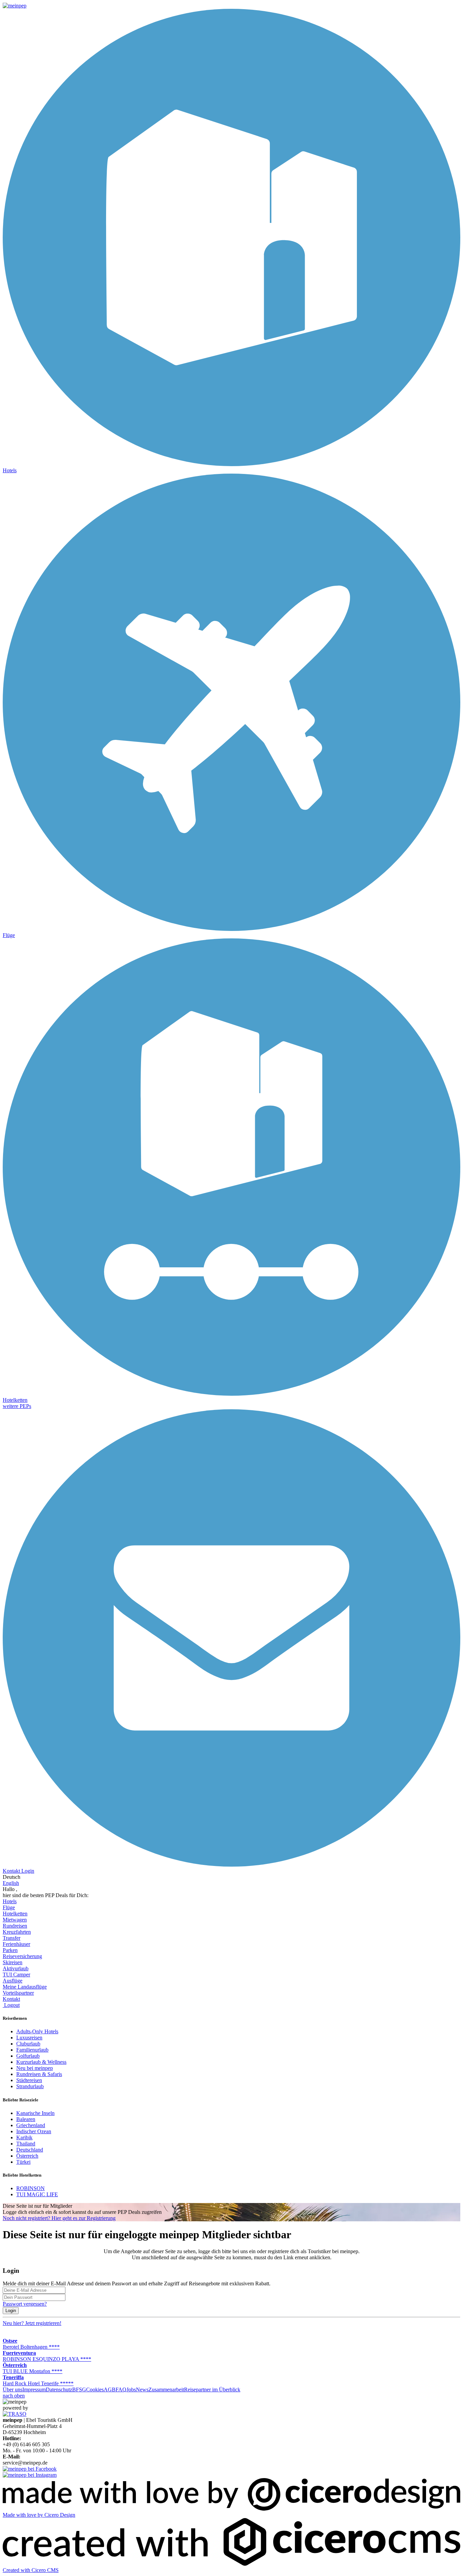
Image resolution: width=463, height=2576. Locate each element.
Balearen (26, 2119)
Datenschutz (59, 2390)
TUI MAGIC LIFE (37, 2194)
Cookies (95, 2390)
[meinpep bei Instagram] (30, 2475)
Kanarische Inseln (35, 2113)
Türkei (23, 2162)
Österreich (27, 2156)
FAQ (121, 2390)
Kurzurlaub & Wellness (41, 2062)
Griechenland (31, 2125)
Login (11, 2311)
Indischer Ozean (34, 2131)
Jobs (131, 2390)
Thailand (26, 2144)
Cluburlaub (28, 2044)
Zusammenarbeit (166, 2390)
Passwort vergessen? (25, 2304)
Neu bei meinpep (35, 2068)
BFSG (79, 2390)
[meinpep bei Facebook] (30, 2469)
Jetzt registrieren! (32, 2323)
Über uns (13, 2390)
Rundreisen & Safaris (39, 2074)
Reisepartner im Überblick (212, 2390)
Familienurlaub (32, 2050)
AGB (110, 2390)
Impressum (34, 2390)
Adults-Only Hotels (37, 2031)
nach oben (14, 2396)
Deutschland (30, 2150)
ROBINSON (31, 2188)
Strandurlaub (30, 2086)
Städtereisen (29, 2080)
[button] (17, 1406)
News (142, 2390)
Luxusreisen (29, 2038)
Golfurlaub (28, 2056)
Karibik (24, 2137)
